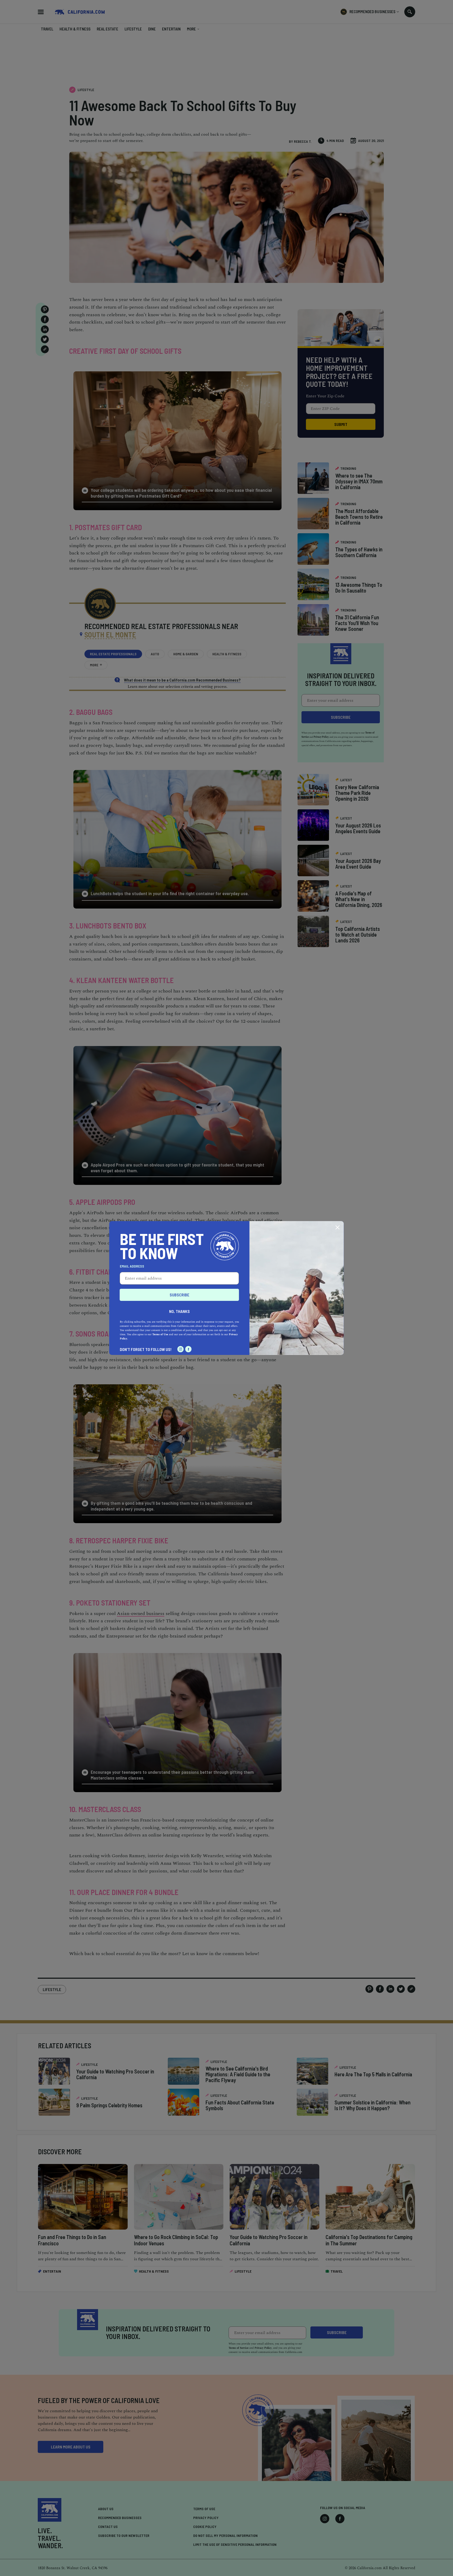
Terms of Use (160, 1334)
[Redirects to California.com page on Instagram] (181, 1349)
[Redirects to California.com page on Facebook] (188, 1349)
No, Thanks (179, 1311)
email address (132, 1266)
